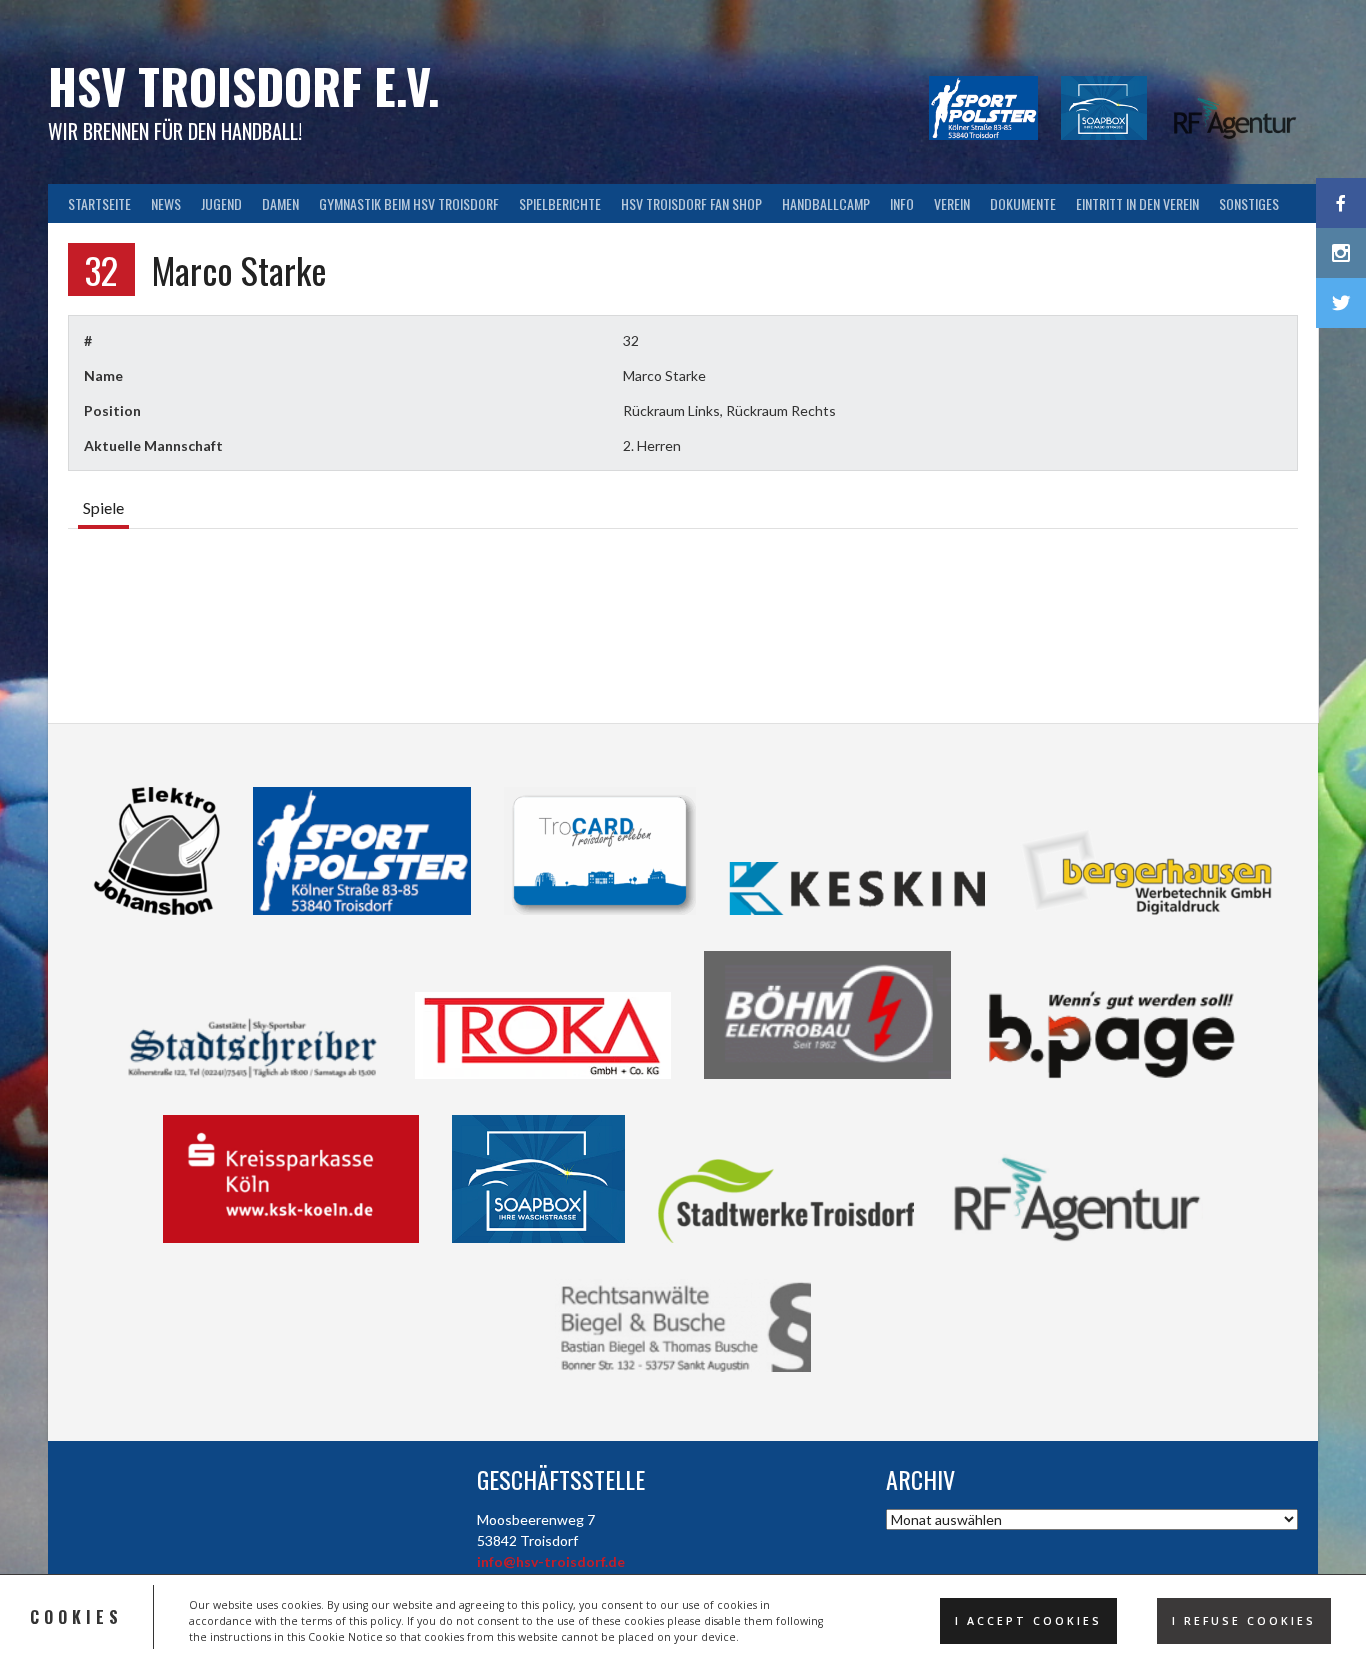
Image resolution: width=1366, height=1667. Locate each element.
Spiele (103, 507)
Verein (952, 203)
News (166, 203)
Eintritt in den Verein (1137, 203)
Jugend (221, 203)
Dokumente (1023, 203)
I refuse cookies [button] (1244, 1621)
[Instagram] (1341, 253)
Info (902, 203)
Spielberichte (560, 203)
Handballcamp (826, 203)
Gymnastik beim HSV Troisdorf (409, 203)
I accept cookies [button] (1028, 1621)
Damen (280, 203)
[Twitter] (1341, 303)
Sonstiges (1249, 203)
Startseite (99, 203)
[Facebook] (1341, 203)
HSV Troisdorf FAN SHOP (691, 203)
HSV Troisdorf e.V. (244, 85)
